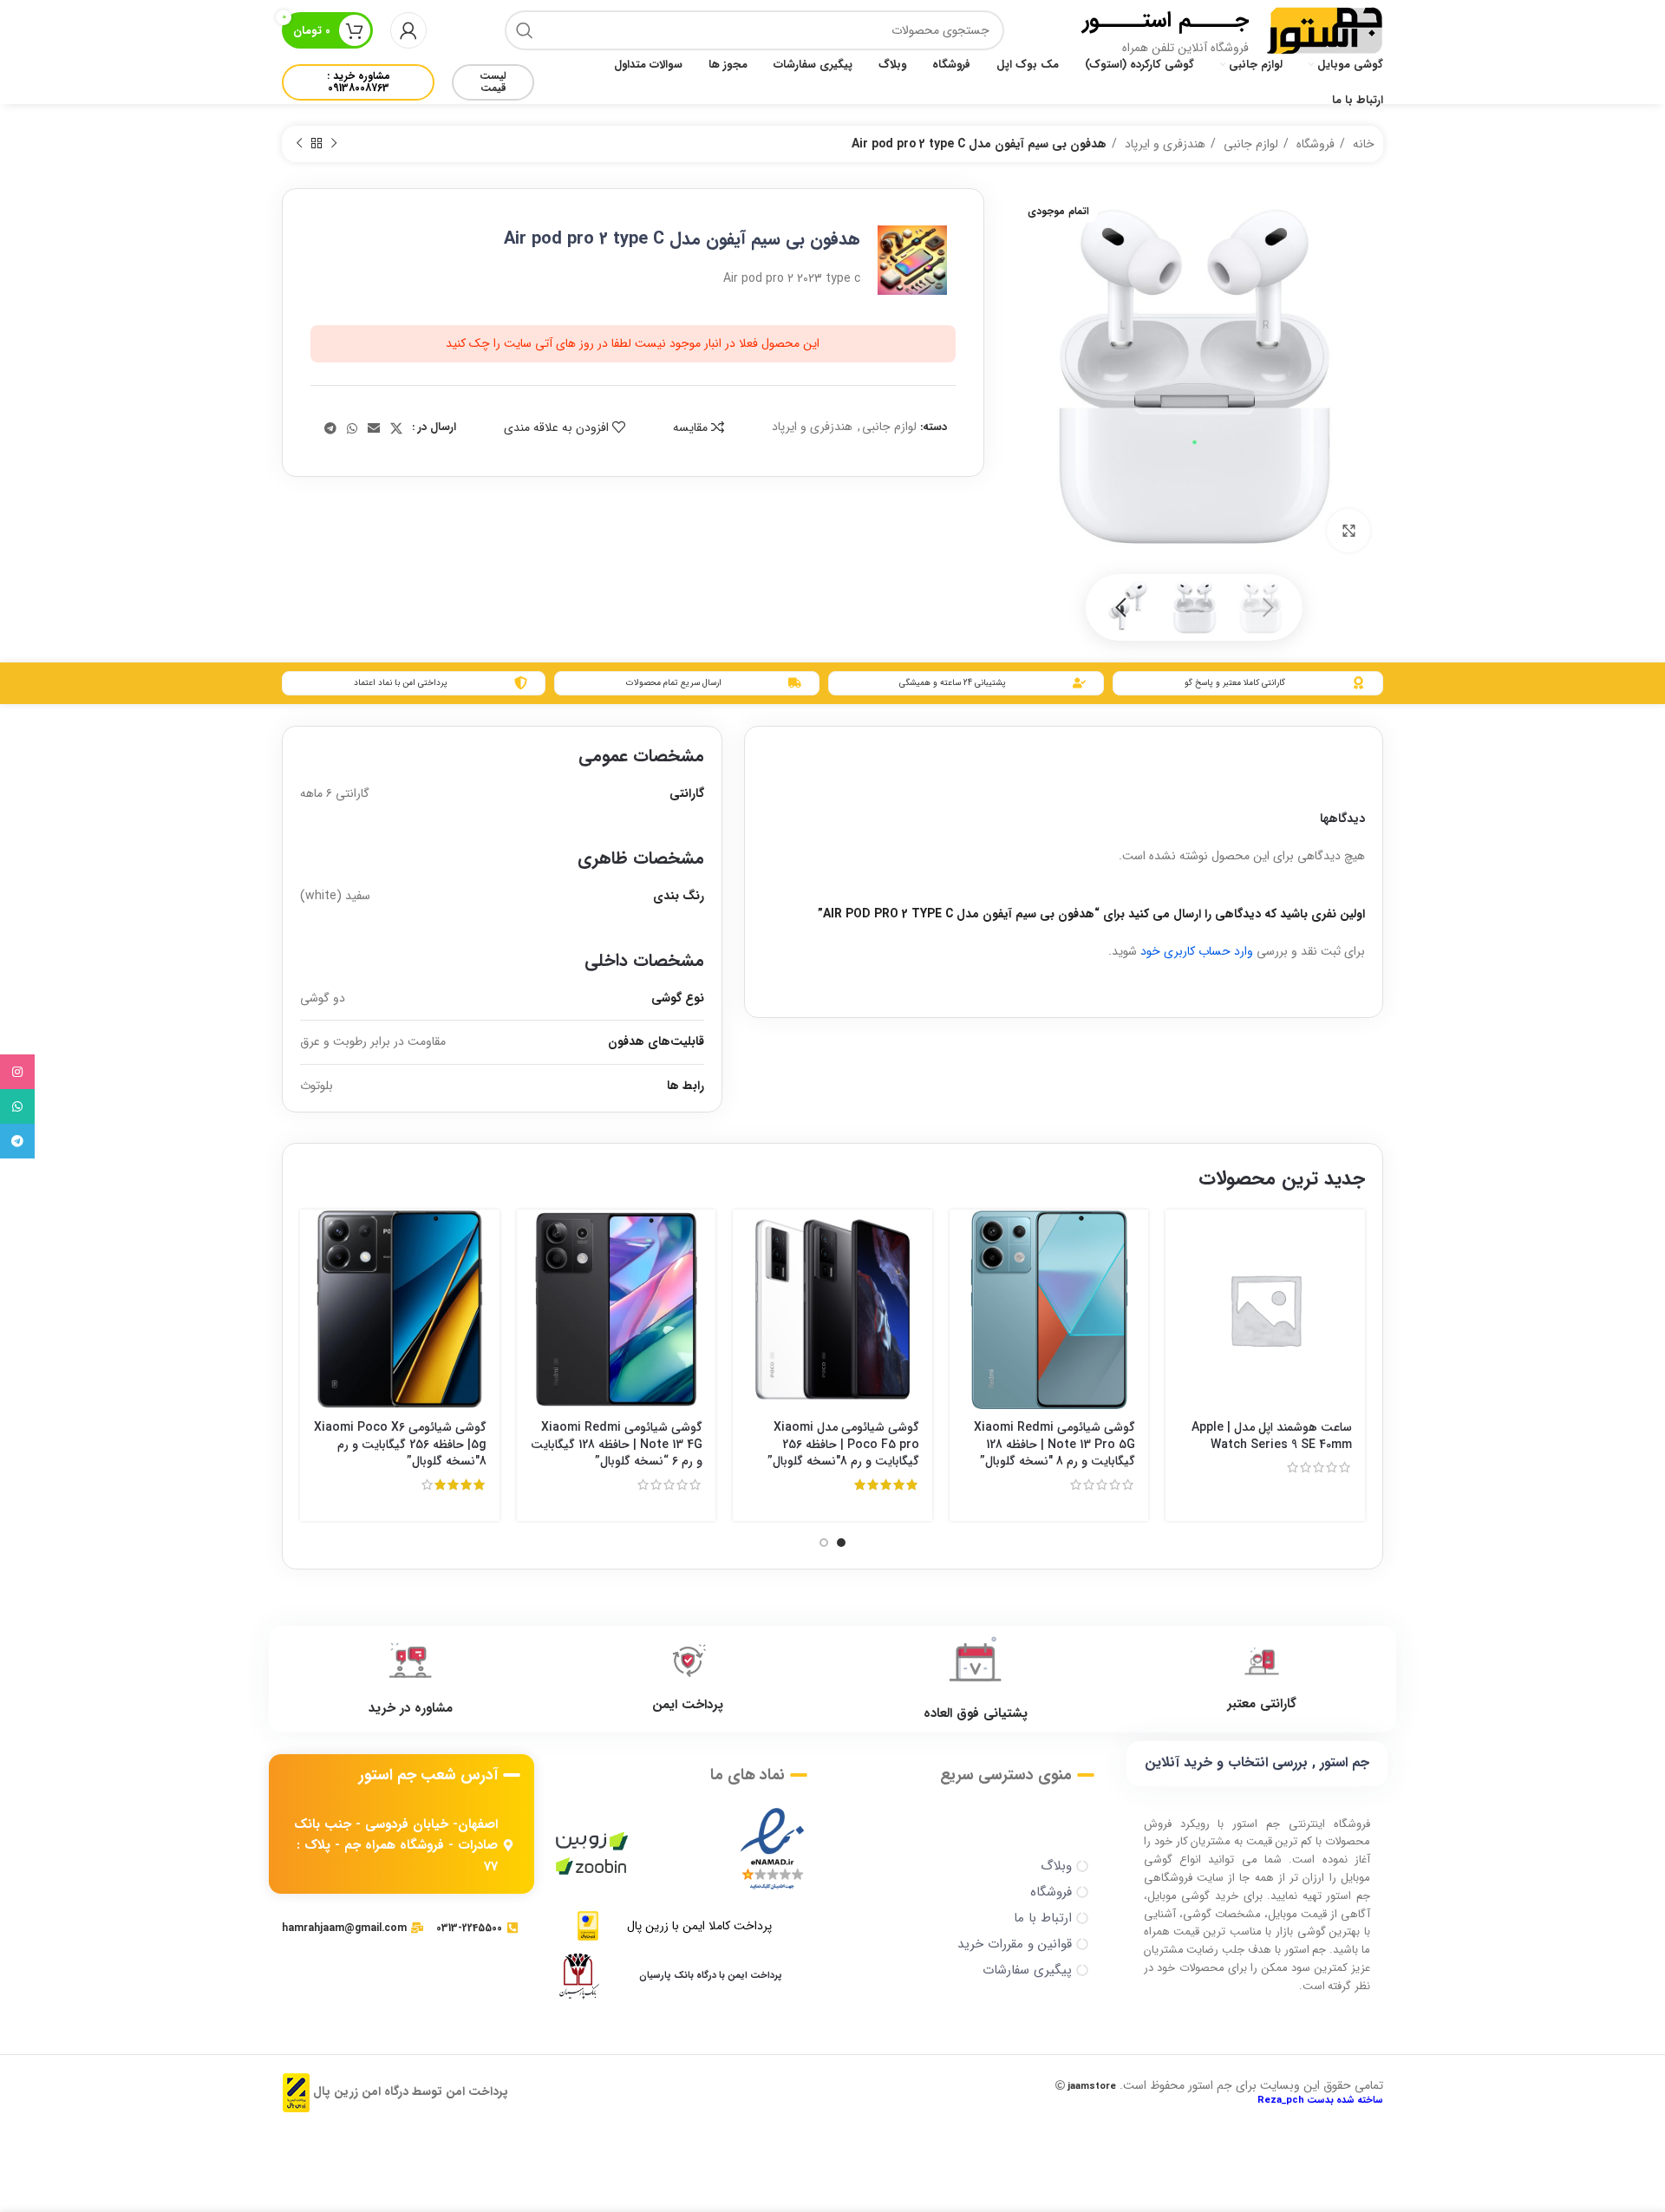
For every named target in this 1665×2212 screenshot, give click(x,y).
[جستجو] (525, 30)
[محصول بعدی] (299, 144)
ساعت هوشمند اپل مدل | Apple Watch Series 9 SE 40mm (1272, 1436)
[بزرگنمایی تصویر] (1348, 531)
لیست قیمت (493, 82)
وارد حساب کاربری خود (1197, 951)
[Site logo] (1325, 29)
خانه (1362, 144)
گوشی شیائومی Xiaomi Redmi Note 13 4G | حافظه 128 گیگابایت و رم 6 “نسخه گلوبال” (617, 1444)
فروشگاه (1314, 144)
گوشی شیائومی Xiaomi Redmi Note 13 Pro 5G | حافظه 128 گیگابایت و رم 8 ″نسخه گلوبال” (1054, 1444)
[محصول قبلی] (334, 144)
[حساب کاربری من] (408, 30)
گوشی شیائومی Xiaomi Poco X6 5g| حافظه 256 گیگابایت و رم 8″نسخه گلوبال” (400, 1444)
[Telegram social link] (330, 428)
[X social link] (396, 428)
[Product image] (1049, 1309)
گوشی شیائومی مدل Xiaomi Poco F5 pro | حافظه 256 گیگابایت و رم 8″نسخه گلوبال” (843, 1444)
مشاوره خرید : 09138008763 (359, 82)
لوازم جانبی (1249, 144)
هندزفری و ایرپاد (1163, 144)
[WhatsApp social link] (352, 428)
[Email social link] (374, 428)
